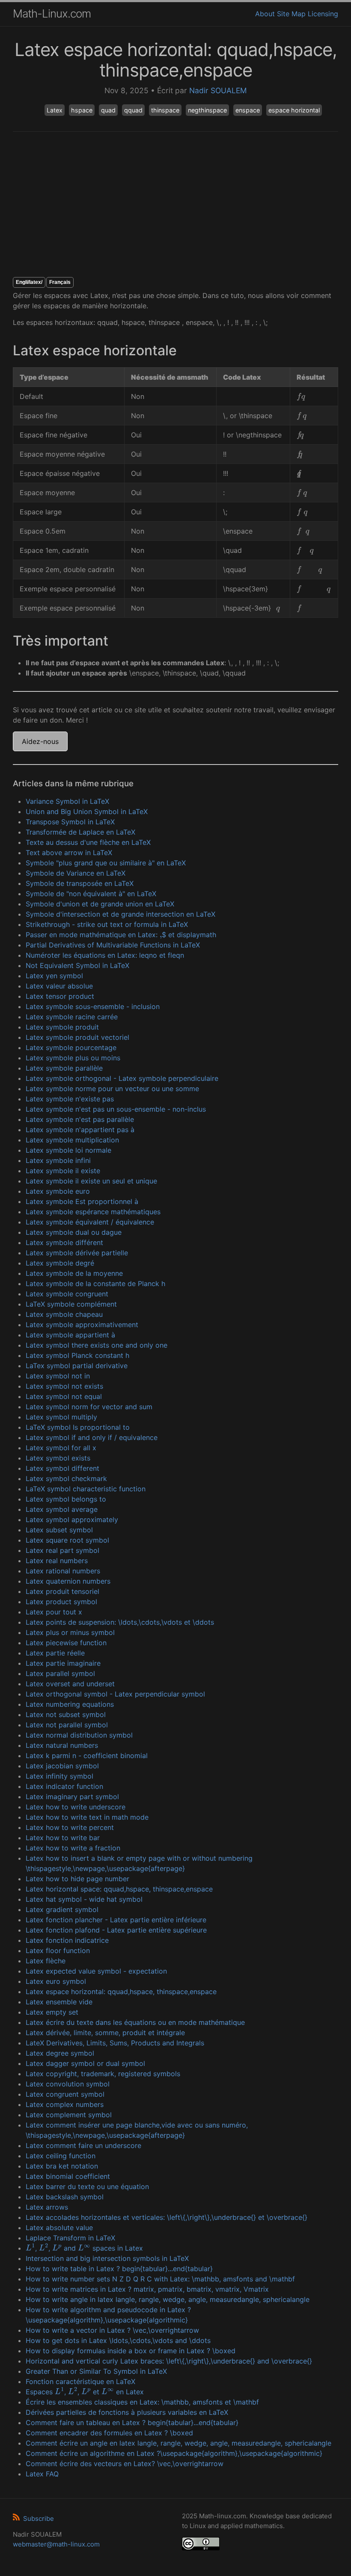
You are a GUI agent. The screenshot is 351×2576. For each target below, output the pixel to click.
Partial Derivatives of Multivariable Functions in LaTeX (113, 945)
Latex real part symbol (62, 1550)
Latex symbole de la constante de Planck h (95, 1284)
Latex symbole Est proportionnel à (82, 1201)
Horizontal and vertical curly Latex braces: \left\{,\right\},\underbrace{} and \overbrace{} (169, 2361)
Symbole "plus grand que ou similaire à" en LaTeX (106, 863)
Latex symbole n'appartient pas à (80, 1130)
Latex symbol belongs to (66, 1499)
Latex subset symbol (59, 1530)
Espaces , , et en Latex (85, 2392)
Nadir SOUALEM (218, 90)
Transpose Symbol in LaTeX (70, 822)
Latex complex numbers (65, 2104)
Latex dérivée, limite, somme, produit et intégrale (105, 2033)
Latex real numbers (57, 1561)
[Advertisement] (175, 204)
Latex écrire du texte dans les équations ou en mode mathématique (135, 2022)
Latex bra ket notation (62, 2166)
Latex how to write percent (70, 1827)
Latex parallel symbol (60, 1673)
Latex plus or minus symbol (70, 1632)
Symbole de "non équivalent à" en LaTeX (91, 894)
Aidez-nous (40, 741)
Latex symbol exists (58, 1458)
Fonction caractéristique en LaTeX (80, 2381)
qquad (133, 110)
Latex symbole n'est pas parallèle (80, 1119)
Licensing (323, 14)
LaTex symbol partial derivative (77, 1366)
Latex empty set (52, 2012)
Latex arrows (47, 2207)
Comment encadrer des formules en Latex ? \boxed (109, 2433)
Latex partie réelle (55, 1653)
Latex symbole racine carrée (72, 1017)
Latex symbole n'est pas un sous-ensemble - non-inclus (116, 1109)
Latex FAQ (42, 2474)
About (265, 14)
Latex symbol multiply (61, 1417)
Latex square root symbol (67, 1540)
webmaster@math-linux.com (56, 2544)
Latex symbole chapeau (64, 1314)
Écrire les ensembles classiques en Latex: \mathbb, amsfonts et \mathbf (142, 2402)
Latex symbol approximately (72, 1520)
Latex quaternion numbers (68, 1581)
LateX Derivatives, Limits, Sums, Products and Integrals (115, 2043)
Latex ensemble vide (59, 2002)
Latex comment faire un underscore (83, 2145)
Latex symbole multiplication (72, 1140)
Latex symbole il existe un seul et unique (91, 1181)
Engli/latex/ (29, 282)
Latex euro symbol (56, 1981)
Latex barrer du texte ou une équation (87, 2187)
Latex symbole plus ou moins (73, 1058)
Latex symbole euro (58, 1191)
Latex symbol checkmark (66, 1478)
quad (108, 110)
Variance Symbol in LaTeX (67, 801)
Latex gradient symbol (62, 1909)
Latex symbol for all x (61, 1448)
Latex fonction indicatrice (67, 1940)
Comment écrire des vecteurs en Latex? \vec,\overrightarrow (125, 2464)
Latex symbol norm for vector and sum (89, 1407)
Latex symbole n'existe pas (70, 1099)
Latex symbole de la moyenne (74, 1273)
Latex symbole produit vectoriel (77, 1037)
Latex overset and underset (70, 1684)
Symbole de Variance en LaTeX (76, 873)
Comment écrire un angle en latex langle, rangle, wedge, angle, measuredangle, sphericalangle (178, 2443)
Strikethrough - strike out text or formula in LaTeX (107, 924)
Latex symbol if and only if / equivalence (92, 1437)
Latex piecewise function (66, 1643)
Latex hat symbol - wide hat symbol (84, 1899)
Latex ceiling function (61, 2156)
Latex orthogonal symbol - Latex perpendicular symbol (115, 1694)
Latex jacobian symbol (62, 1766)
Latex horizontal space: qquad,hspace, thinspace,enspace (119, 1889)
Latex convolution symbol (68, 2084)
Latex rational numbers (63, 1571)
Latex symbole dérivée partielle (77, 1253)
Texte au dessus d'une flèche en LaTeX (88, 842)
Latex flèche (46, 1961)
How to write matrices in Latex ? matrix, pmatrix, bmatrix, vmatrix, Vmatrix (147, 2289)
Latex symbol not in (58, 1376)
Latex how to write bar (63, 1838)
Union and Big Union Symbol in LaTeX (87, 811)
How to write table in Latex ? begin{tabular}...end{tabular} (119, 2269)
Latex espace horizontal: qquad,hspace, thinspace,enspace (121, 1992)
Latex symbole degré (60, 1263)
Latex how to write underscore (76, 1807)
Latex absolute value (59, 2228)
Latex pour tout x (54, 1612)
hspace (82, 110)
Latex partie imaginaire (63, 1663)
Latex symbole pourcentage (71, 1048)
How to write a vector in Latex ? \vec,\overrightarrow (112, 2330)
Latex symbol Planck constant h (77, 1355)
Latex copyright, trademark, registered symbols (103, 2074)
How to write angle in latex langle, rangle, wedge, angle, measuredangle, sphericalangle (168, 2299)
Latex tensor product (60, 996)
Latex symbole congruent (67, 1294)
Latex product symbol (61, 1602)
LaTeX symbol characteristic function (86, 1489)
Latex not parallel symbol (67, 1725)
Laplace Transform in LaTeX (70, 2238)
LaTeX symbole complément (71, 1304)
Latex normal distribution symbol (79, 1735)
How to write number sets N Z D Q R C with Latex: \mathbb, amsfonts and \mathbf (160, 2279)
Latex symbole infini (58, 1160)
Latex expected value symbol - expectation (96, 1971)
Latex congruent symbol (65, 2094)
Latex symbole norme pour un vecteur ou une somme (112, 1089)
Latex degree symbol (60, 2053)
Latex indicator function (64, 1786)
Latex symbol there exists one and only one (97, 1345)
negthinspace (207, 110)
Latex (55, 110)
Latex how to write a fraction (73, 1848)
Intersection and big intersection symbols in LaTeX (107, 2258)
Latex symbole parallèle (64, 1068)
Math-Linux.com (52, 13)
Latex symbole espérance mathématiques (93, 1212)
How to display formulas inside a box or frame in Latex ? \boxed (131, 2351)
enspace (248, 110)
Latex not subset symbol (66, 1714)
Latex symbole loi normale (68, 1150)
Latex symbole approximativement (82, 1325)
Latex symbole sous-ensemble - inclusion (93, 1006)
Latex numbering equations (70, 1704)
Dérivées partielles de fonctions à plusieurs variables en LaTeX (127, 2412)
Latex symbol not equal (64, 1396)
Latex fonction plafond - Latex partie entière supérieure (116, 1930)
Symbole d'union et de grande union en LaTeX (100, 904)
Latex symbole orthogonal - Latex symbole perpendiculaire (122, 1078)
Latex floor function (58, 1950)
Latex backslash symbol (65, 2197)
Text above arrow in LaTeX (69, 853)
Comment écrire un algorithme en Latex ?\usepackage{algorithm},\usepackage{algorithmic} (174, 2453)
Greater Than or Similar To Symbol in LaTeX (96, 2371)
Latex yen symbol (54, 976)
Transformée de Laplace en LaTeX (80, 832)
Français (60, 282)
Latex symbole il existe (63, 1171)
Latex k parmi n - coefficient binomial (87, 1756)
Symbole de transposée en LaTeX (80, 883)
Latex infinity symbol (59, 1776)
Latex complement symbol (69, 2115)
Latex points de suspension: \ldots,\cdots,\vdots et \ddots (120, 1622)
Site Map (291, 14)
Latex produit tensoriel (62, 1591)
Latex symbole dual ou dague (74, 1232)
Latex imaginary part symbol (72, 1797)
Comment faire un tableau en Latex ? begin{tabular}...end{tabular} (132, 2423)
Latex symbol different (62, 1468)
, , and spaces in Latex (84, 2248)
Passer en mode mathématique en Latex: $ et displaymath (121, 935)
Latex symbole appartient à (70, 1335)
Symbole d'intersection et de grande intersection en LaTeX (120, 914)
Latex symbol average (62, 1509)
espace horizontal (294, 110)
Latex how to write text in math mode (87, 1817)
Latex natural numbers (62, 1745)
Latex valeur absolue (59, 986)
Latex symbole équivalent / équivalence (90, 1222)
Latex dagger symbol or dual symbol (85, 2063)
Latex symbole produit (62, 1027)
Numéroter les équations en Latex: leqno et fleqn (105, 955)
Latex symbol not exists (64, 1386)
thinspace (165, 110)
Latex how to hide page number (77, 1879)
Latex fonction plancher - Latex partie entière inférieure (116, 1920)
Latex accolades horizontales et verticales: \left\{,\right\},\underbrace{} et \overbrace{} (167, 2217)
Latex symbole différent (64, 1242)
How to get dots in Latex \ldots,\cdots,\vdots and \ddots (118, 2340)
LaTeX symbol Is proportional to (78, 1427)
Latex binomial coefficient (68, 2176)
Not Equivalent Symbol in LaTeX (77, 965)
